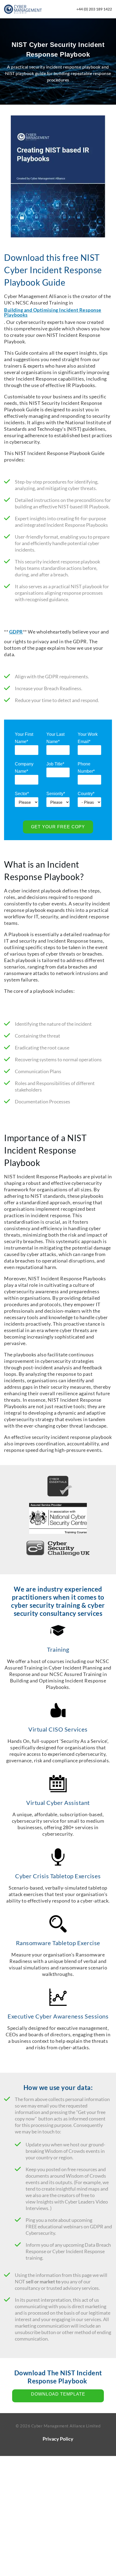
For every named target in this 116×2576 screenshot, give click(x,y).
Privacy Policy (58, 2439)
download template (58, 2394)
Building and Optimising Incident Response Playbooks (53, 312)
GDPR (16, 632)
